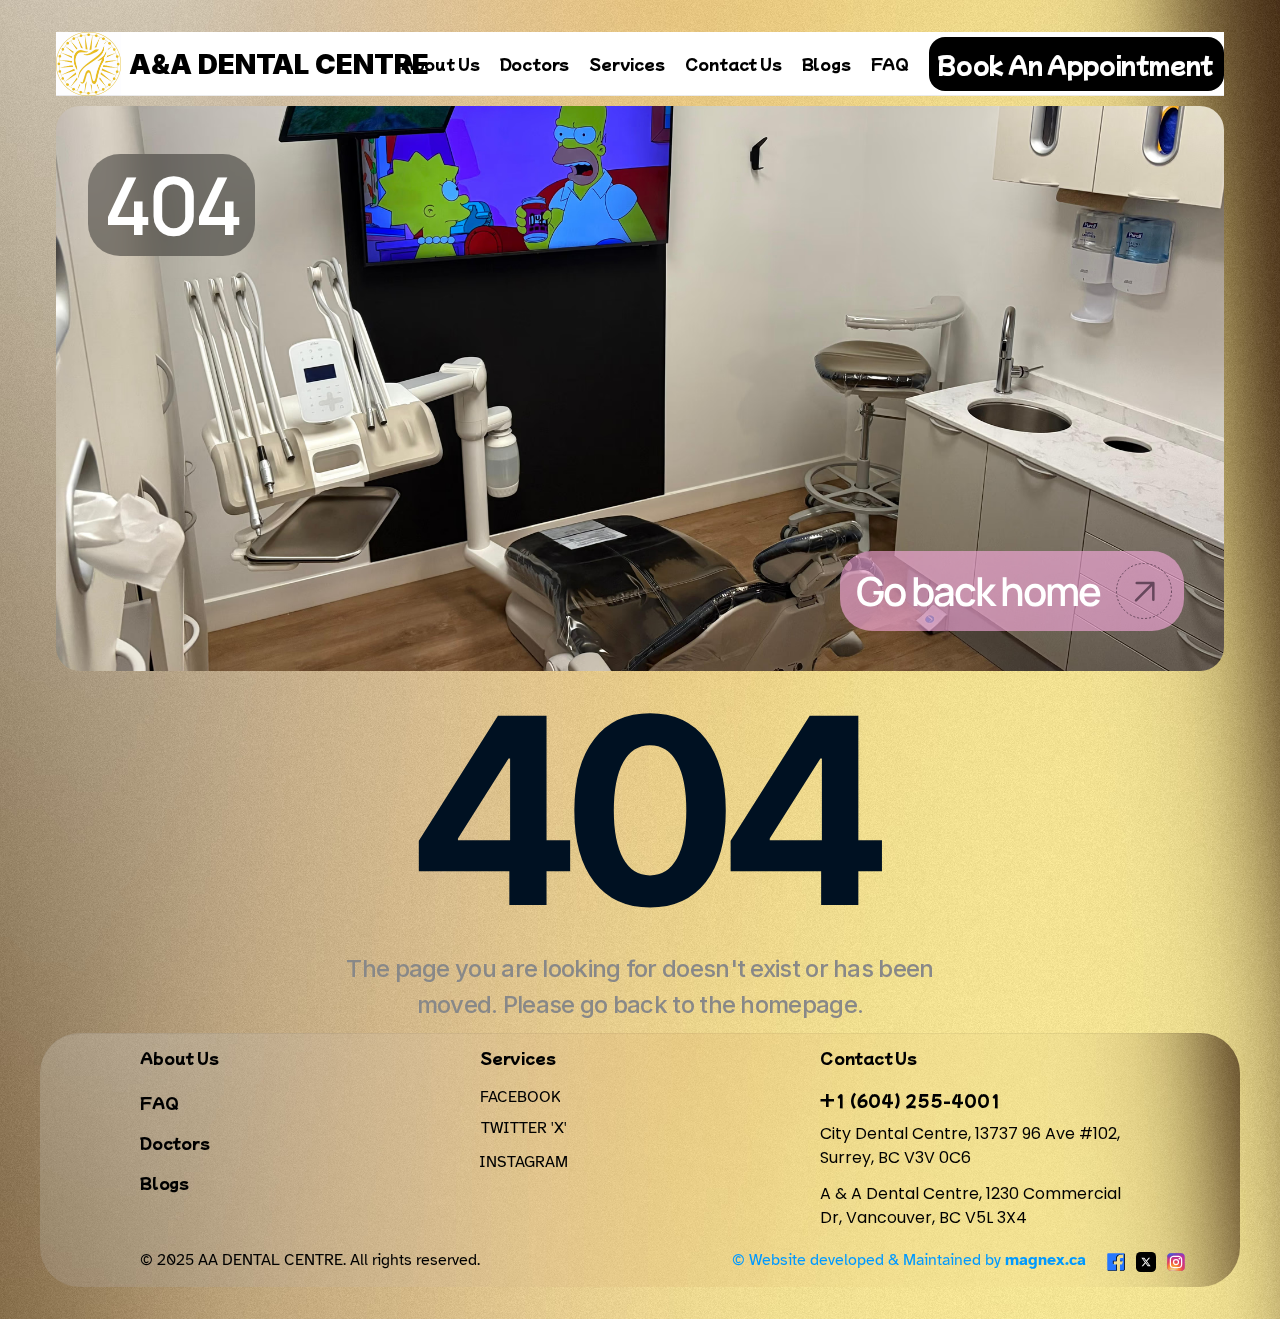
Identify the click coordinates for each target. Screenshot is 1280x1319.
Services (626, 63)
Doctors (535, 63)
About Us (440, 63)
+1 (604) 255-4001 (910, 1100)
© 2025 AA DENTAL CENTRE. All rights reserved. (310, 1260)
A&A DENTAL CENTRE (279, 64)
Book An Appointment (1075, 64)
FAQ (890, 63)
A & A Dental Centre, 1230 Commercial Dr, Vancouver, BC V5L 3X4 (972, 1205)
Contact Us (733, 63)
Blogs (826, 63)
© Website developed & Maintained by (909, 1260)
